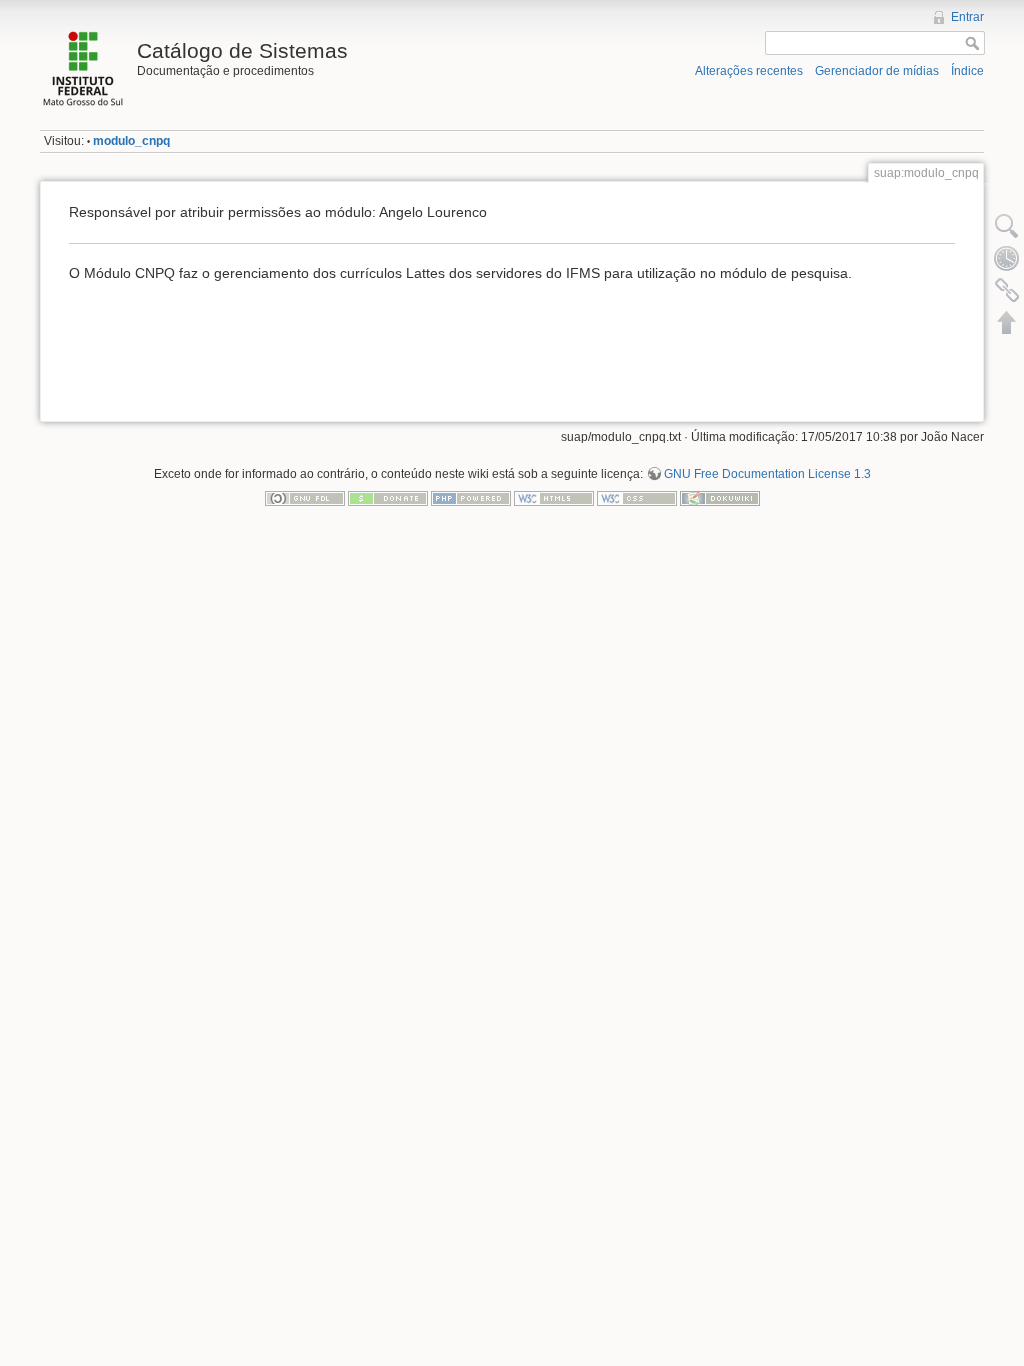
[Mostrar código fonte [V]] (1007, 226)
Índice (967, 71)
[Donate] (388, 497)
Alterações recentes (749, 71)
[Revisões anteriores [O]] (1007, 258)
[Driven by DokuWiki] (720, 497)
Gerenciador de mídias (877, 71)
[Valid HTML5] (554, 497)
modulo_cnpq (131, 141)
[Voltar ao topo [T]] (1007, 322)
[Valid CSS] (637, 497)
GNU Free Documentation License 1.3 (767, 474)
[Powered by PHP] (471, 497)
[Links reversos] (1007, 290)
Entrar (967, 17)
